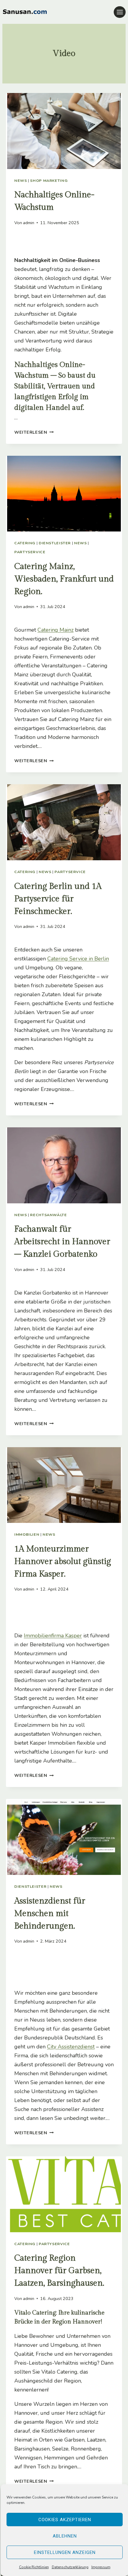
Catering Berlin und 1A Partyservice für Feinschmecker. (58, 899)
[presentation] (64, 131)
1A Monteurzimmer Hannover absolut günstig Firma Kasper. (63, 1561)
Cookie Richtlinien (34, 2567)
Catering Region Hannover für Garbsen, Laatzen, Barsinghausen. (59, 2271)
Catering (25, 543)
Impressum (101, 2567)
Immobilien (27, 1534)
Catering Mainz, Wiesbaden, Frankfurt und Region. (64, 579)
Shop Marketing (49, 180)
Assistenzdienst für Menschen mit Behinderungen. (50, 1914)
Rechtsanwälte (48, 1215)
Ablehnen (65, 2536)
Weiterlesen (34, 432)
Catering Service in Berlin (78, 959)
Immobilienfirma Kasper (53, 1636)
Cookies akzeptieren (65, 2520)
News (21, 180)
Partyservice (30, 552)
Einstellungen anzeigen (65, 2552)
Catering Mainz (56, 630)
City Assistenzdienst (71, 2047)
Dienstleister (55, 543)
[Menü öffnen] (120, 12)
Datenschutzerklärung (70, 2567)
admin (29, 223)
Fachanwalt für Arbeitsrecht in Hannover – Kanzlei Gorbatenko (62, 1242)
